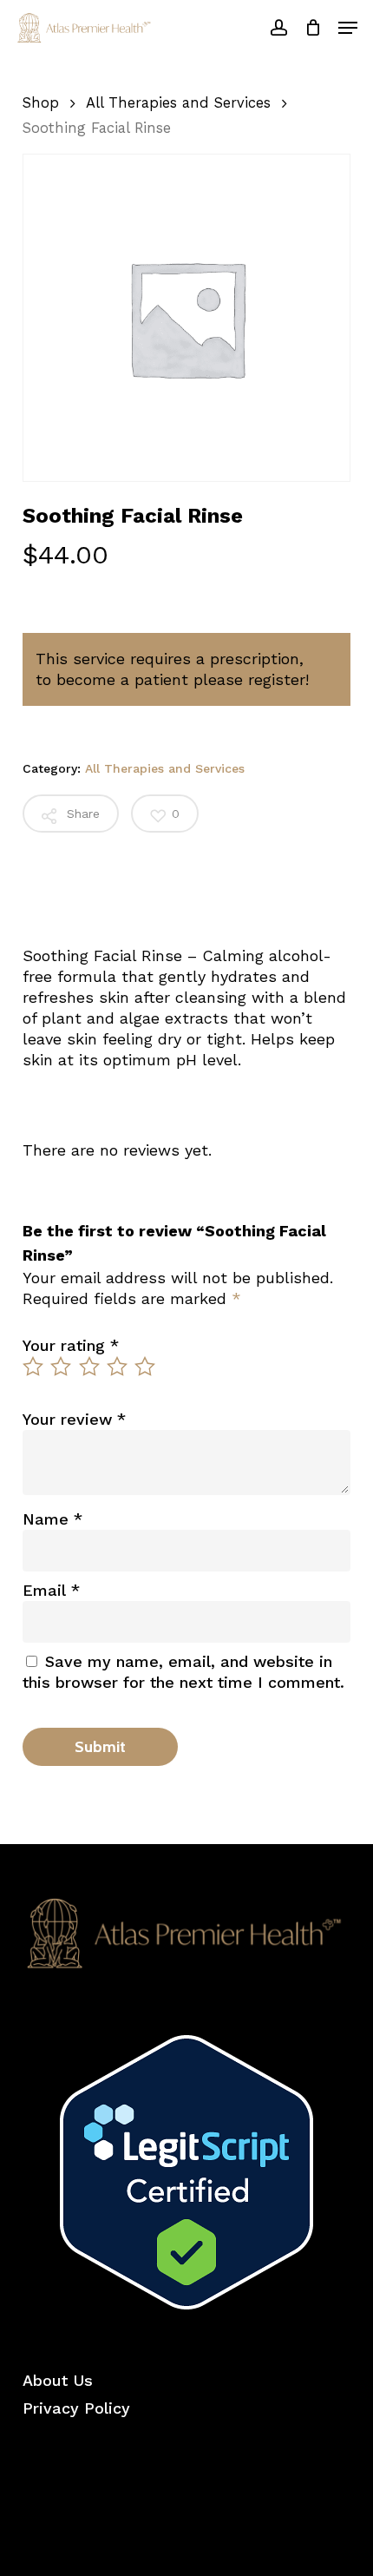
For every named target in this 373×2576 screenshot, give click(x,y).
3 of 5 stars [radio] (90, 1367)
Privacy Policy (76, 2408)
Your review (74, 1419)
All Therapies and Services (178, 103)
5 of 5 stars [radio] (146, 1367)
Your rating (71, 1345)
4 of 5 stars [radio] (118, 1367)
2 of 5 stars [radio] (62, 1367)
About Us (58, 2380)
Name (52, 1519)
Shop (41, 103)
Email (51, 1590)
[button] (348, 28)
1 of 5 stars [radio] (34, 1367)
